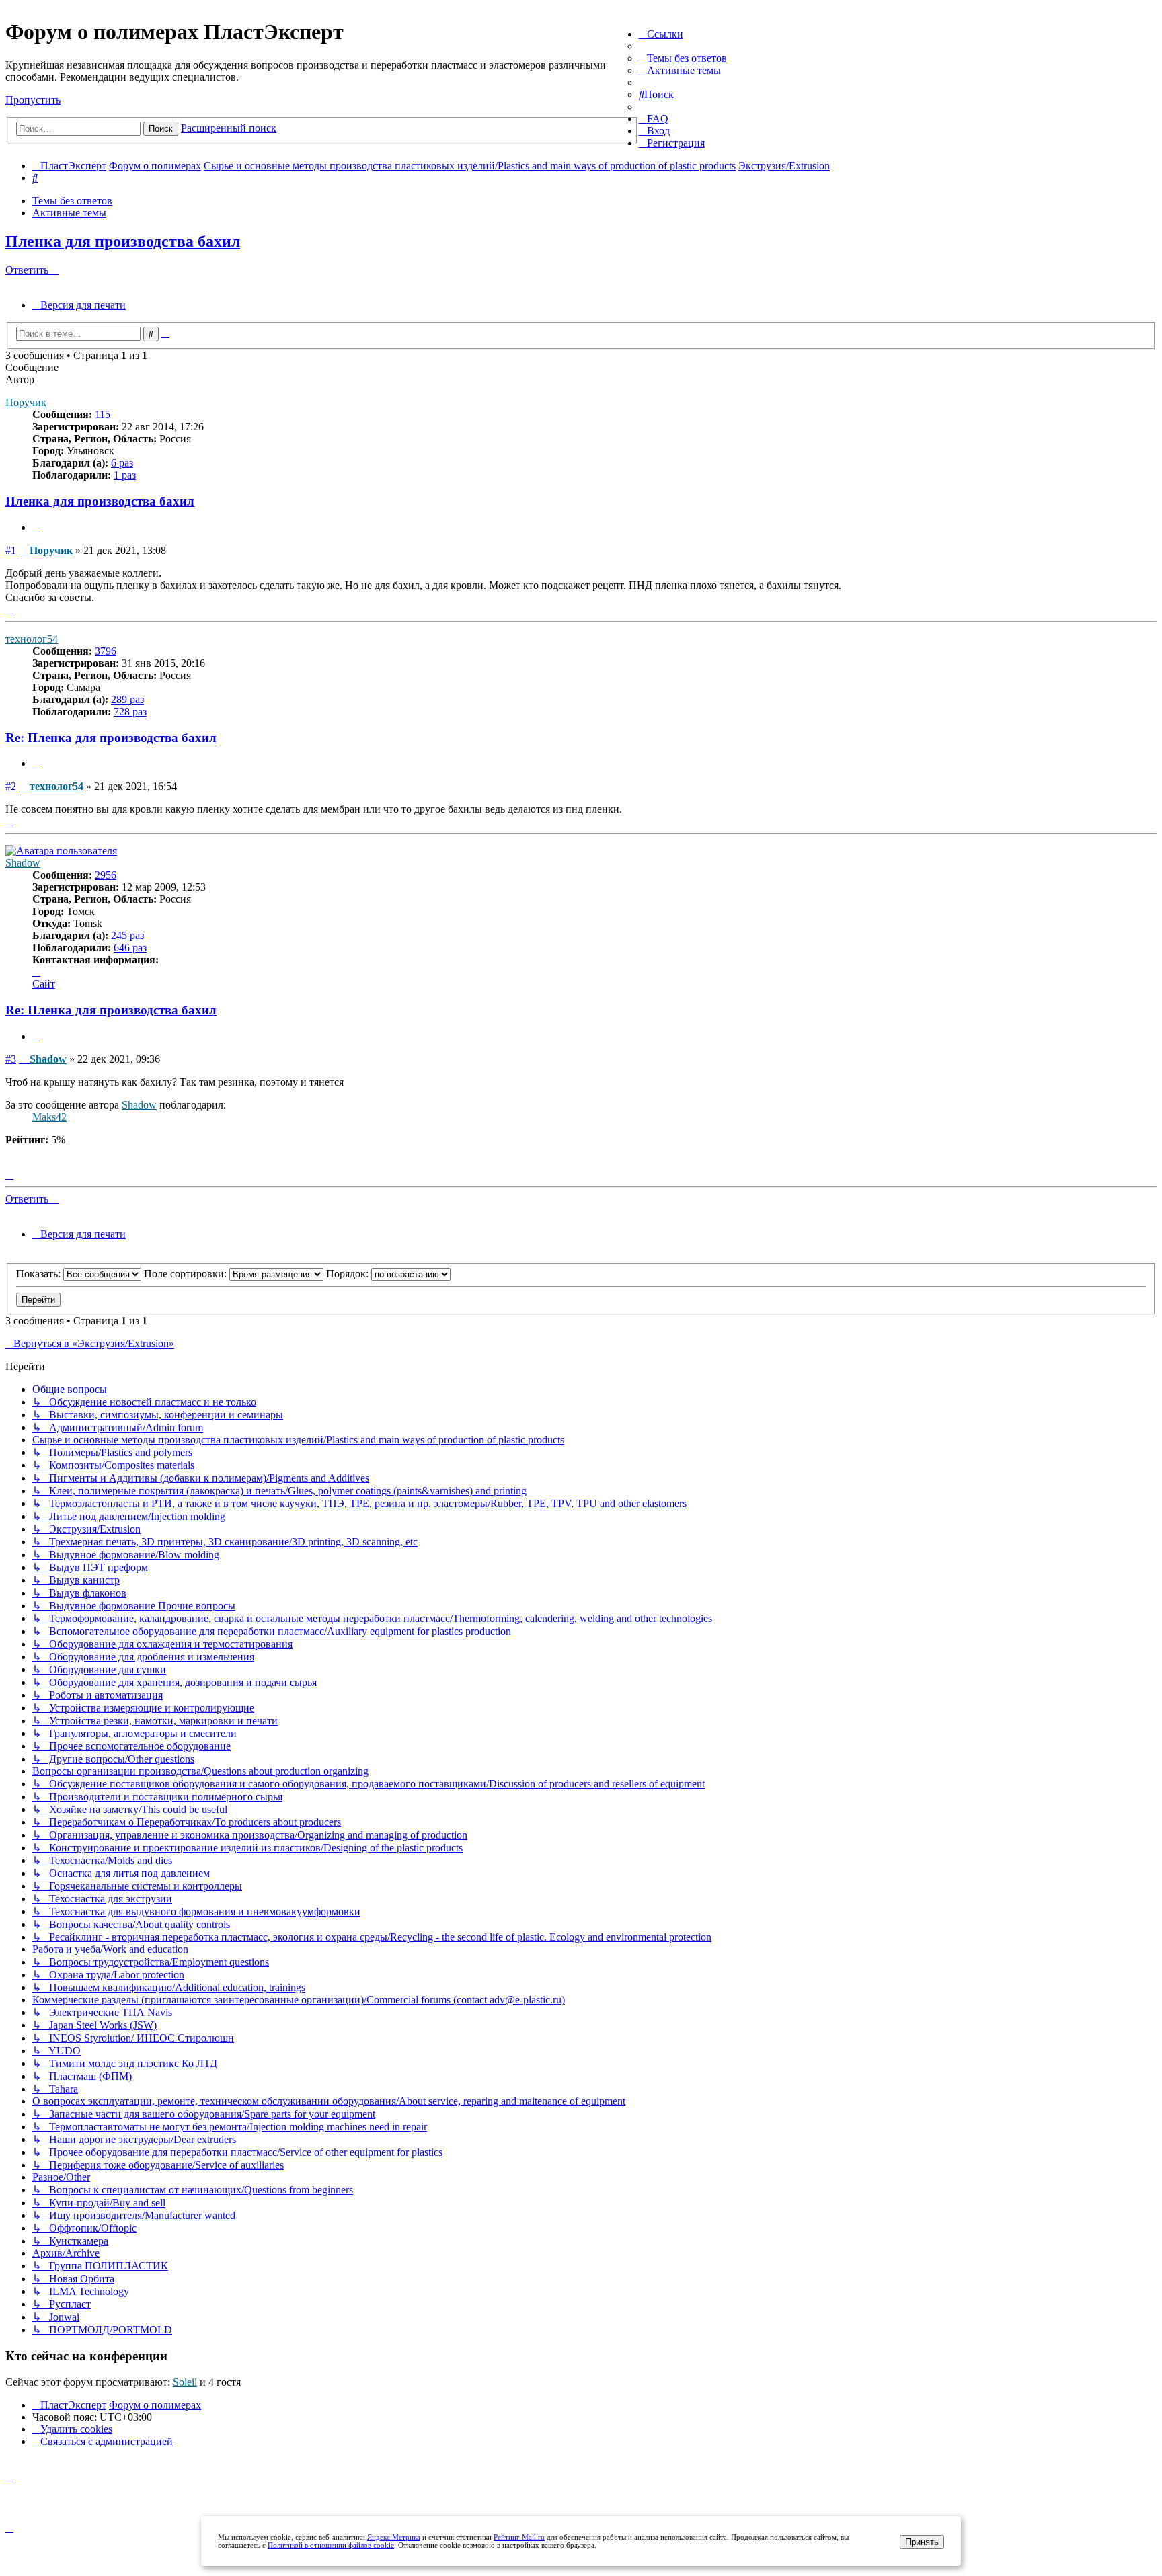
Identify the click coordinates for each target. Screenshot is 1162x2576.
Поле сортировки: (187, 1274)
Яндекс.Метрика (394, 2537)
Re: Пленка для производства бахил (111, 738)
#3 (11, 1059)
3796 (106, 651)
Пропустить (33, 100)
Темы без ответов (72, 201)
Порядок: (349, 1274)
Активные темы (69, 213)
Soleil (185, 2382)
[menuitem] (683, 58)
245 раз (127, 935)
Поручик (26, 402)
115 (103, 414)
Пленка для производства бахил (123, 241)
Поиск (161, 129)
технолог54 (32, 639)
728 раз (130, 712)
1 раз (125, 475)
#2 (11, 786)
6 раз (122, 463)
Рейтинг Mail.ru (519, 2537)
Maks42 (49, 1117)
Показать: (40, 1274)
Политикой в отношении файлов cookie (331, 2545)
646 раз (130, 948)
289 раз (127, 699)
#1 (11, 550)
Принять (922, 2542)
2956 (106, 875)
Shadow (23, 863)
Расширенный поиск (229, 128)
